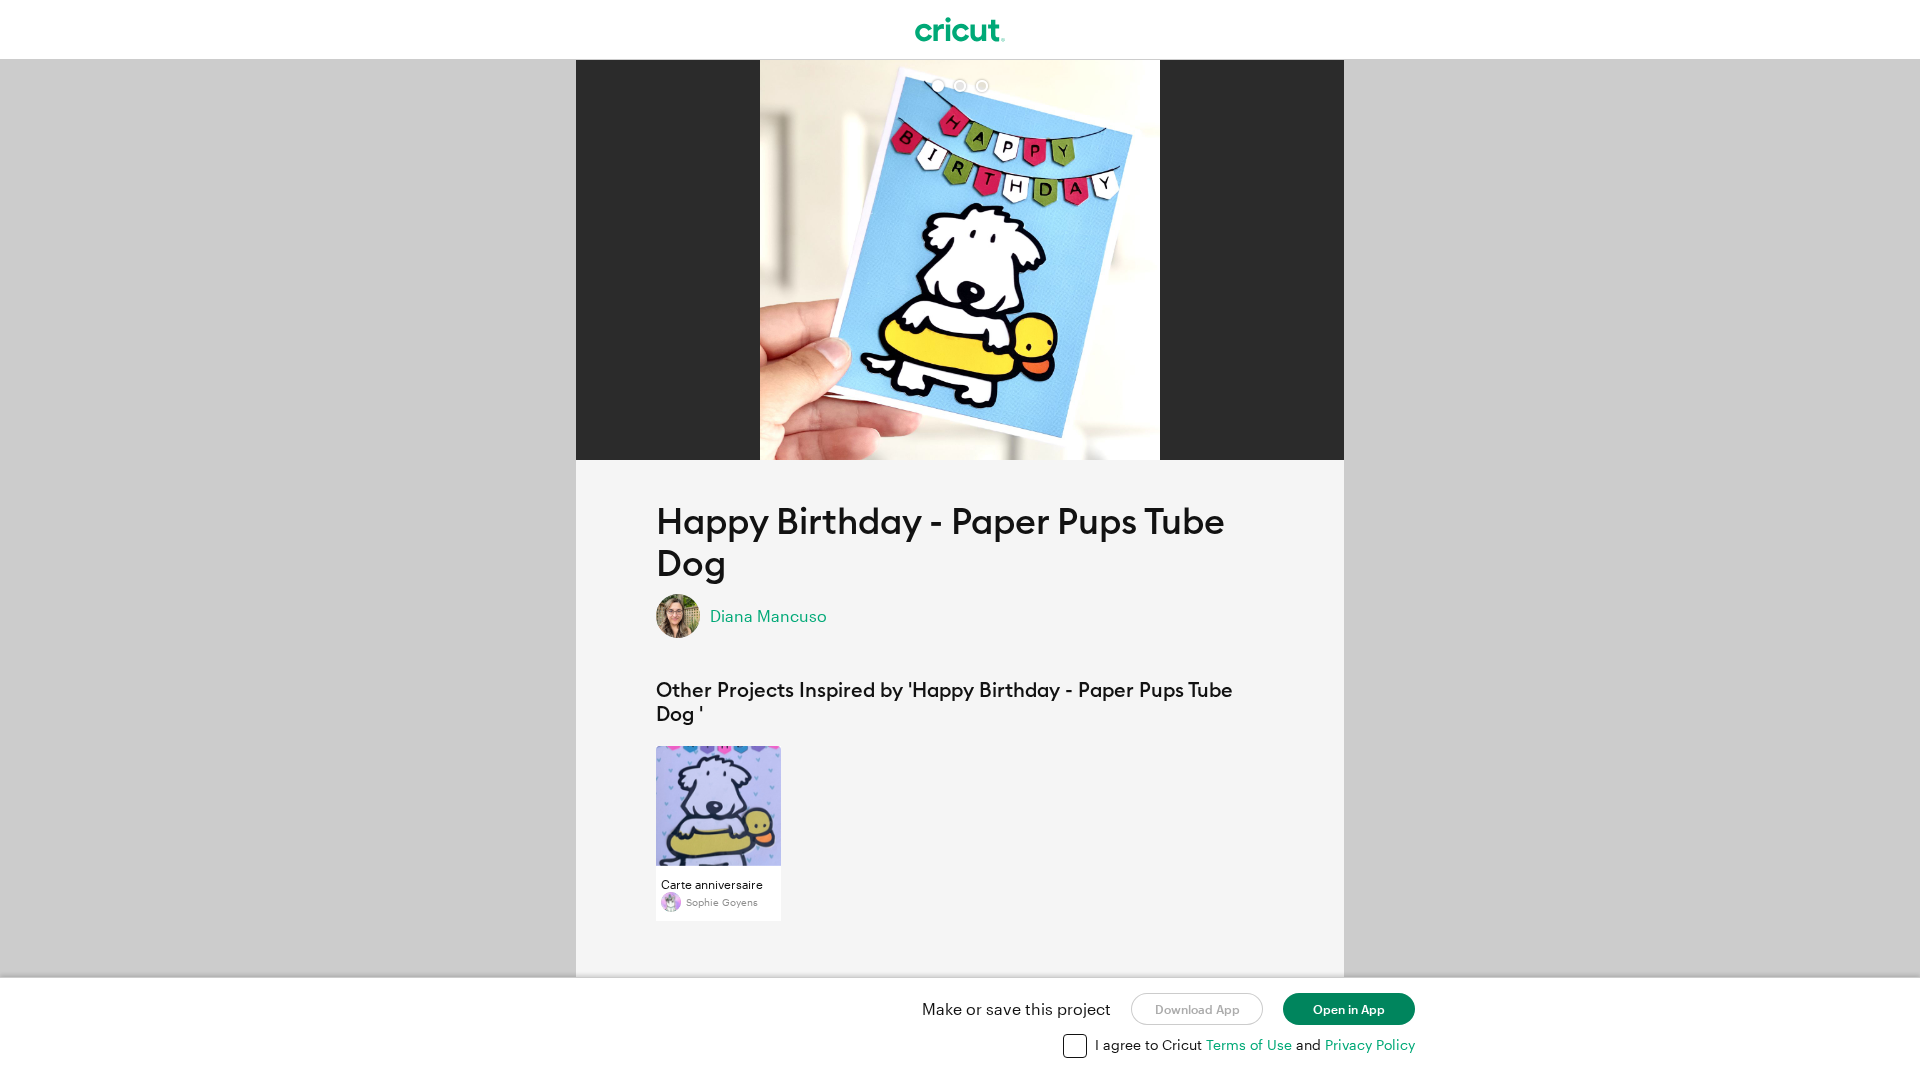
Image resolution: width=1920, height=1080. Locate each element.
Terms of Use (1251, 1044)
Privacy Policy (1370, 1044)
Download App (1197, 1009)
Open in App (1349, 1009)
